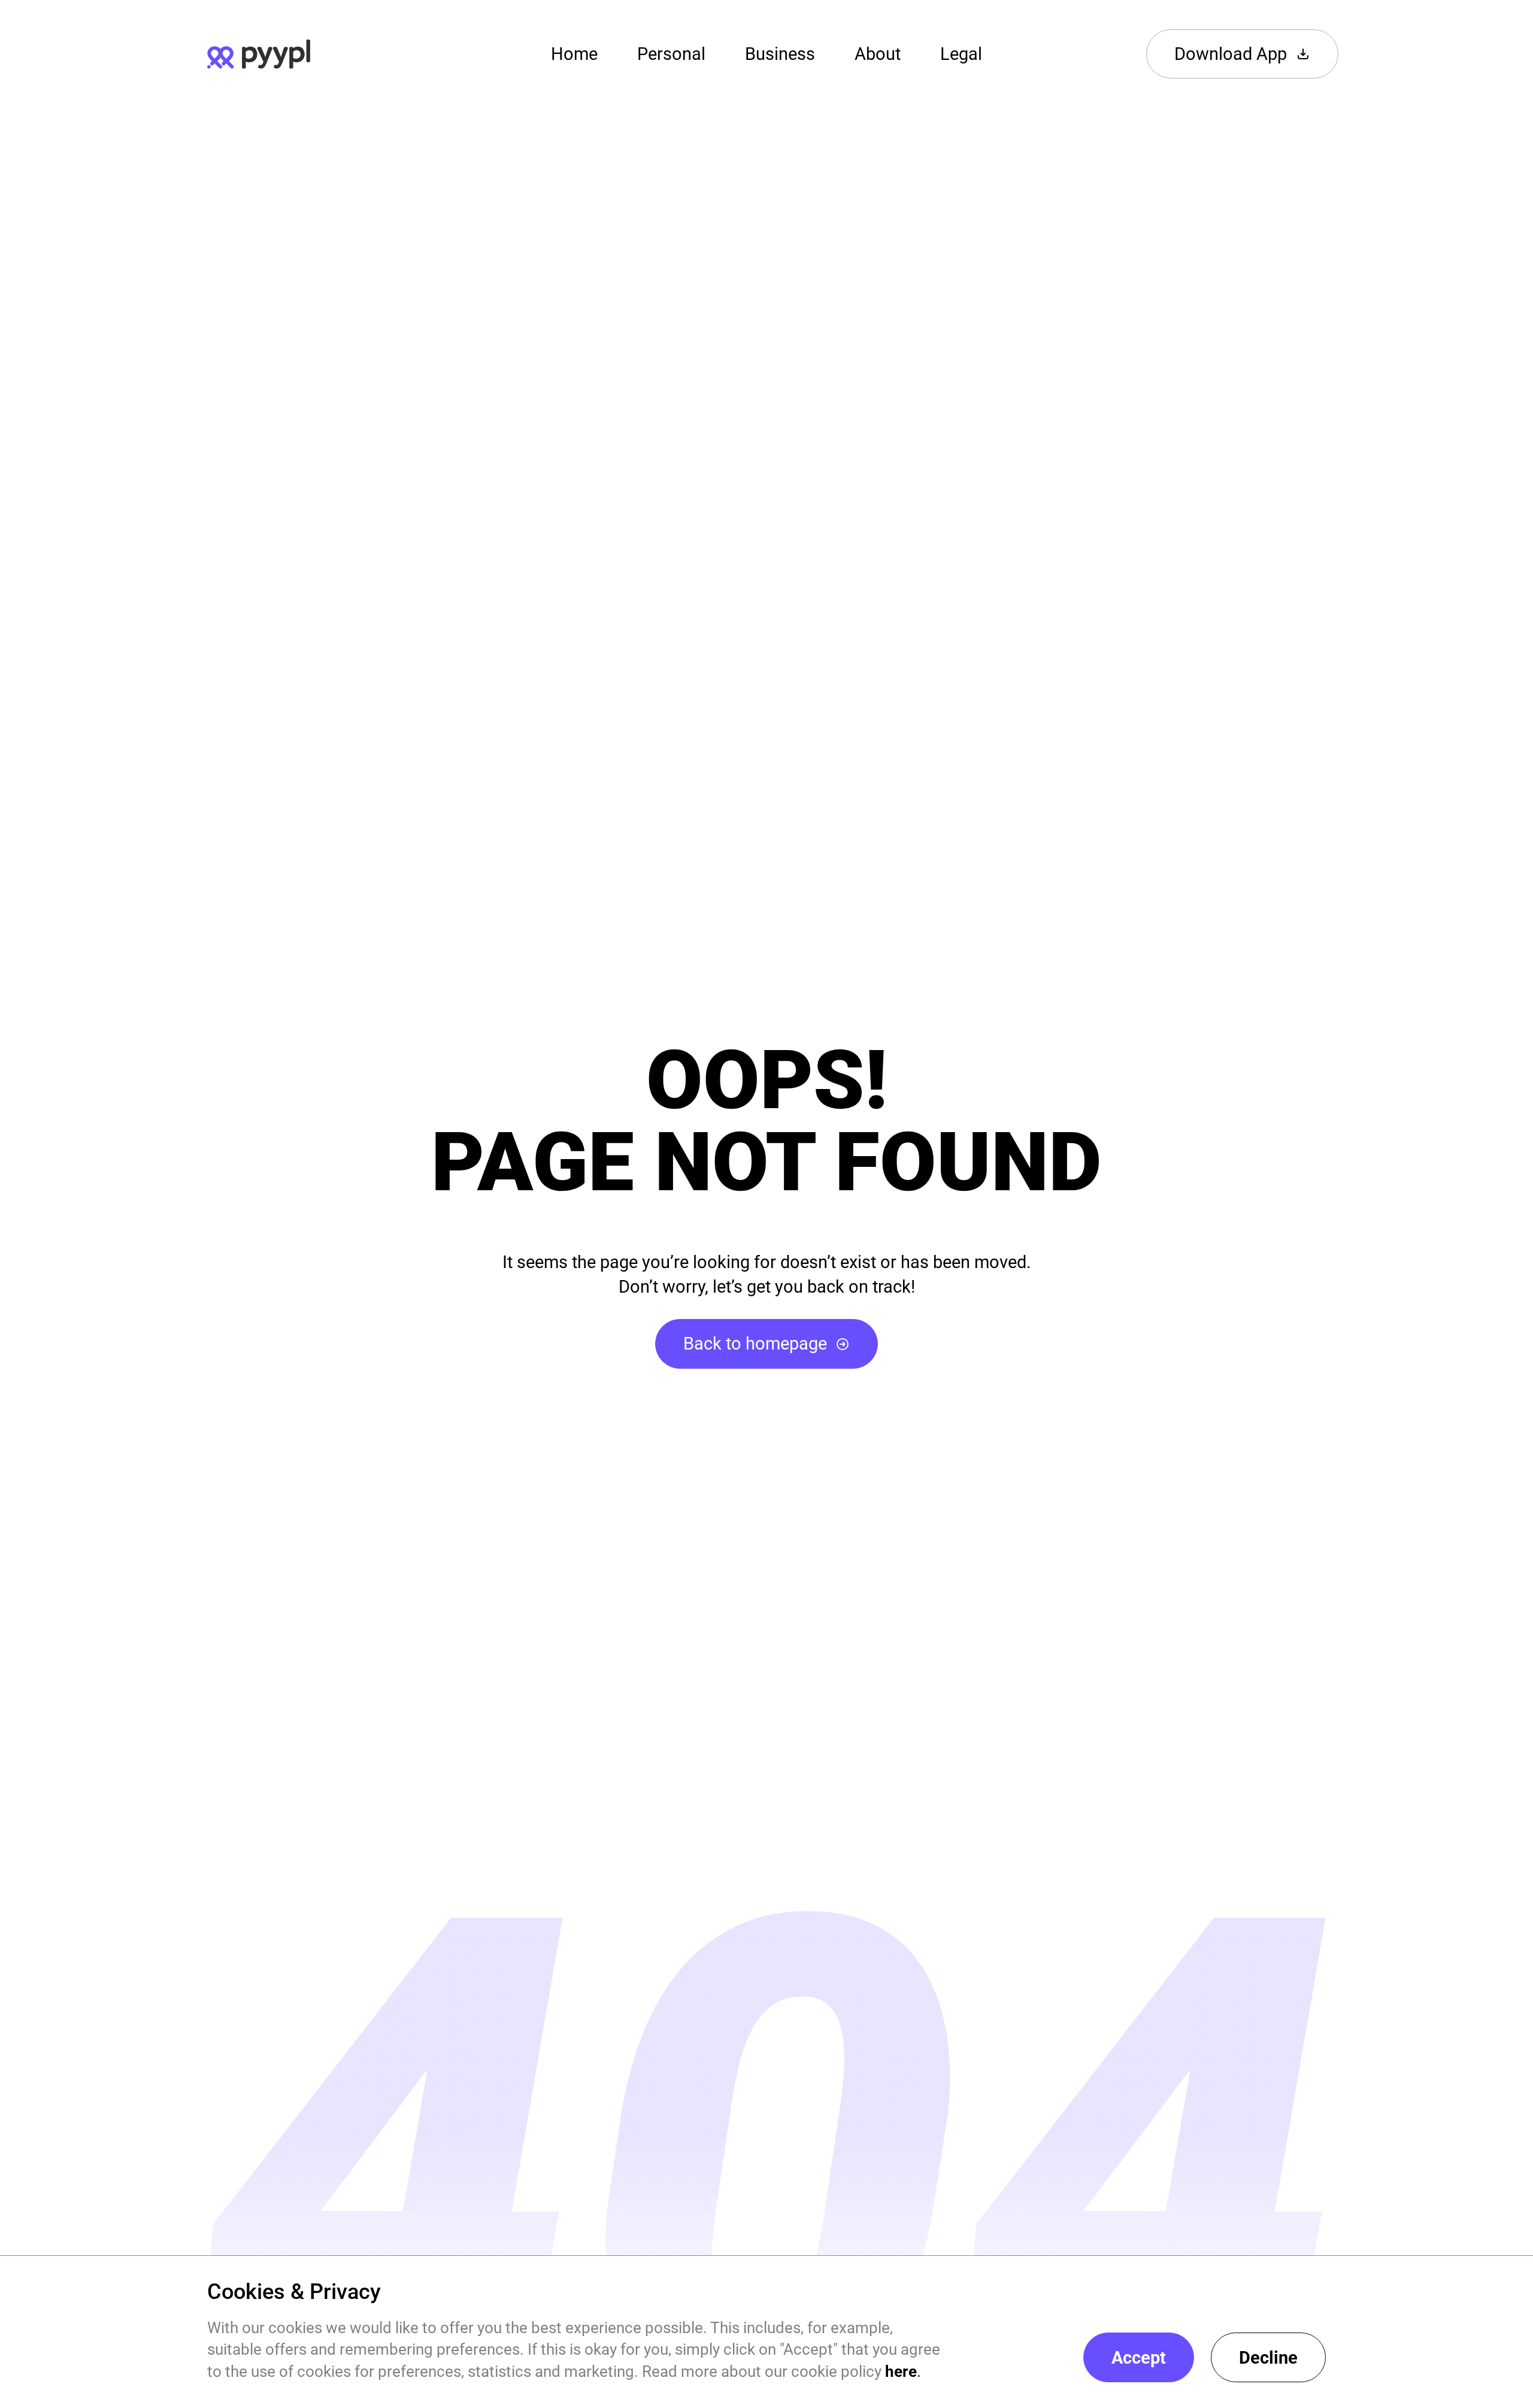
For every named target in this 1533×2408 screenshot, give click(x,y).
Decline (1268, 2358)
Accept (1139, 2358)
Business (780, 54)
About (878, 54)
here (901, 2371)
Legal (961, 54)
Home (574, 54)
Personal (671, 54)
